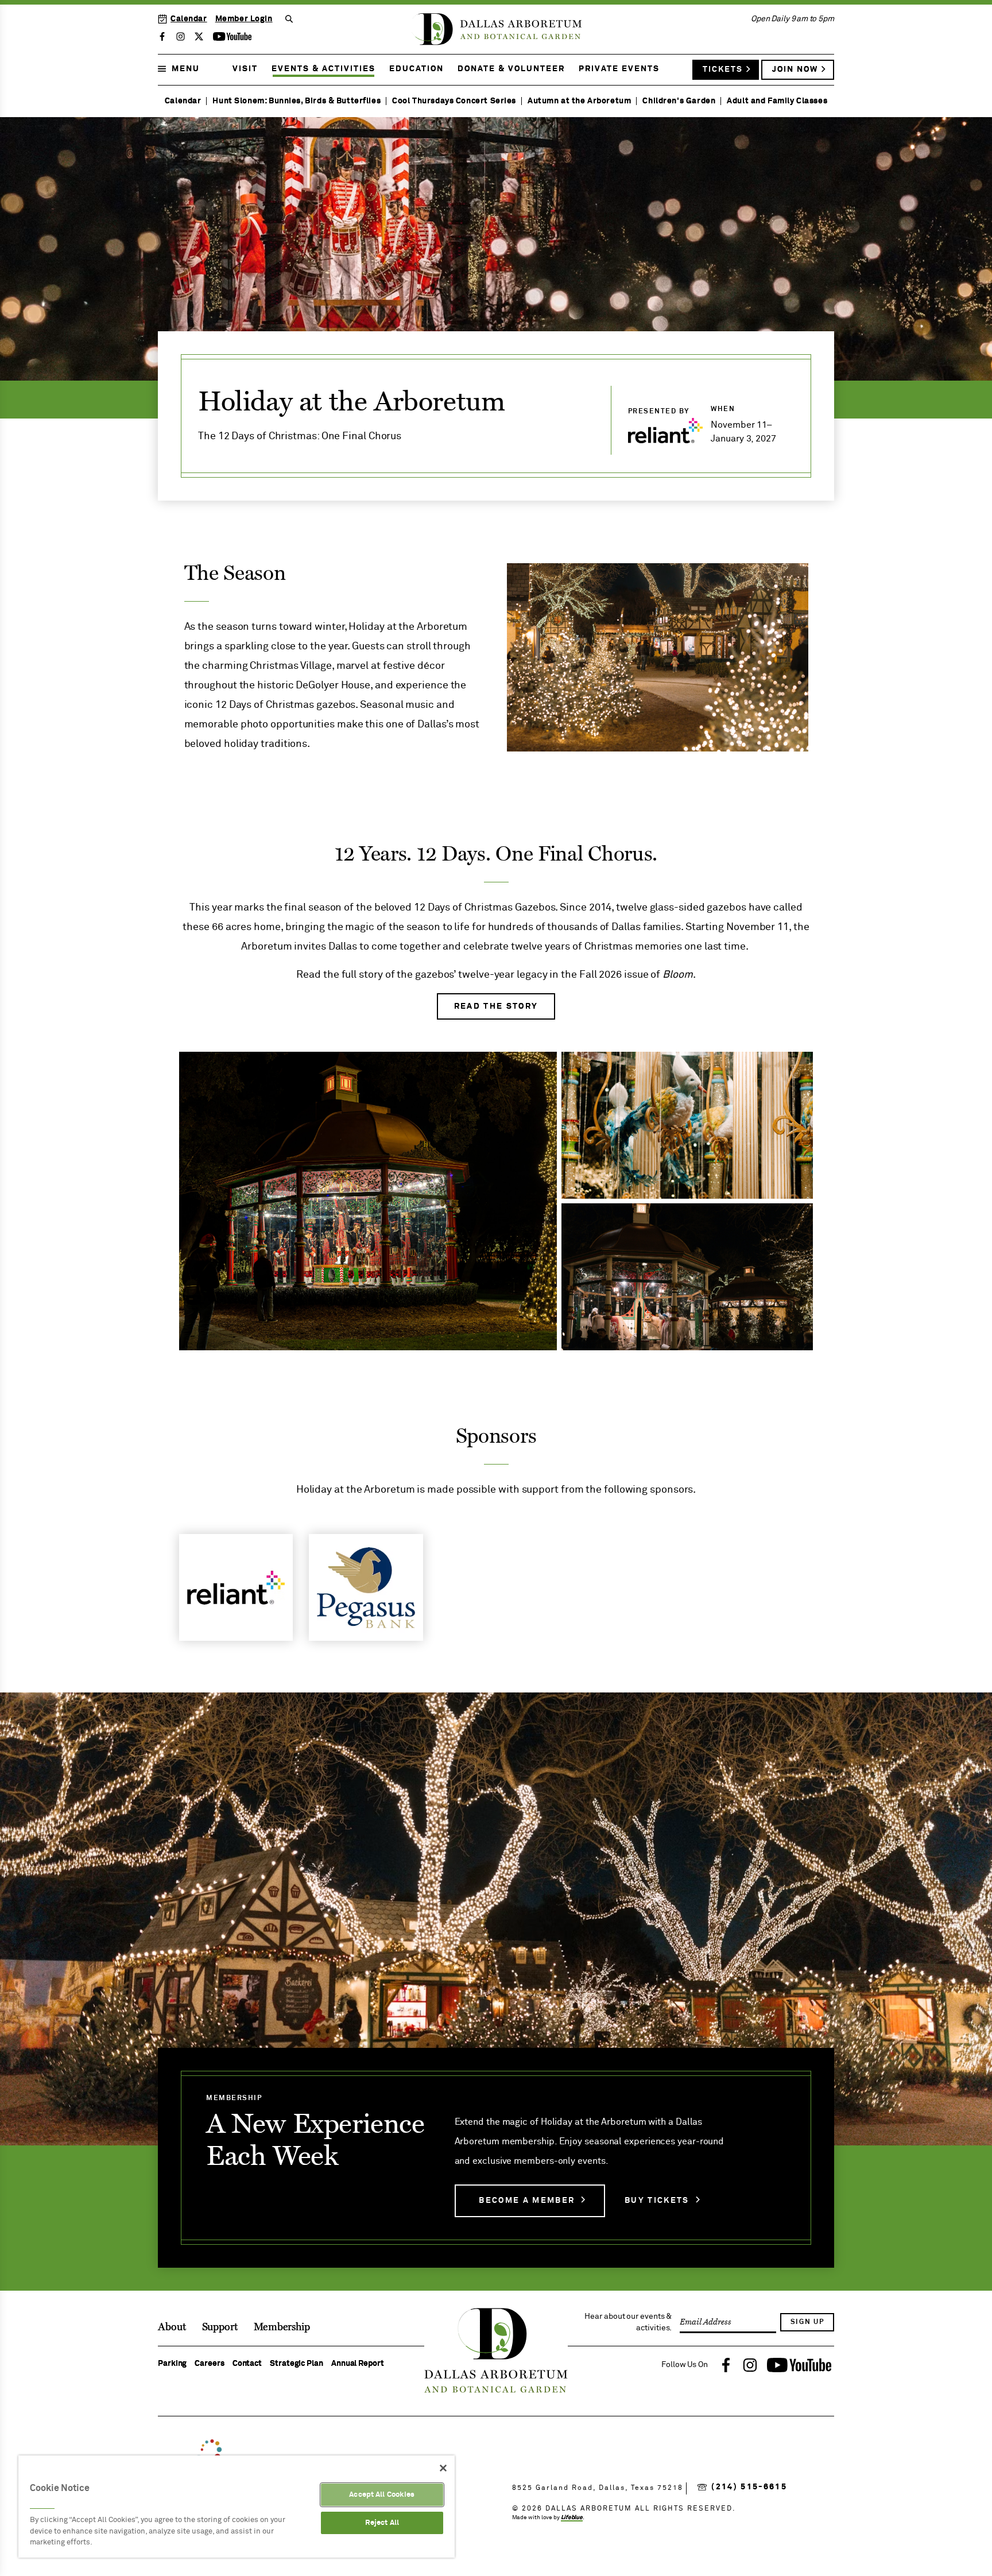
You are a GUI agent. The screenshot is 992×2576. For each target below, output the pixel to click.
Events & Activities (323, 69)
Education (416, 69)
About (172, 2327)
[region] (237, 2507)
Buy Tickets (657, 2201)
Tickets (723, 69)
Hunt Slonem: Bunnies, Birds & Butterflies (297, 101)
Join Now (795, 69)
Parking (172, 2364)
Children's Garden (679, 101)
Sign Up (807, 2322)
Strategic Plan (297, 2364)
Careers (209, 2364)
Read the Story (496, 1006)
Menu (186, 69)
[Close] (443, 2468)
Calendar (189, 19)
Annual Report (358, 2364)
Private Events (619, 69)
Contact (247, 2364)
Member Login (244, 19)
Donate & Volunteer (511, 69)
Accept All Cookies (382, 2495)
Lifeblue (572, 2517)
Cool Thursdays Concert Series (454, 101)
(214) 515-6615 (749, 2487)
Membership (282, 2327)
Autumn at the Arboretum (579, 101)
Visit (245, 69)
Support (220, 2327)
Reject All (382, 2523)
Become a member (527, 2201)
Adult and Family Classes (777, 101)
